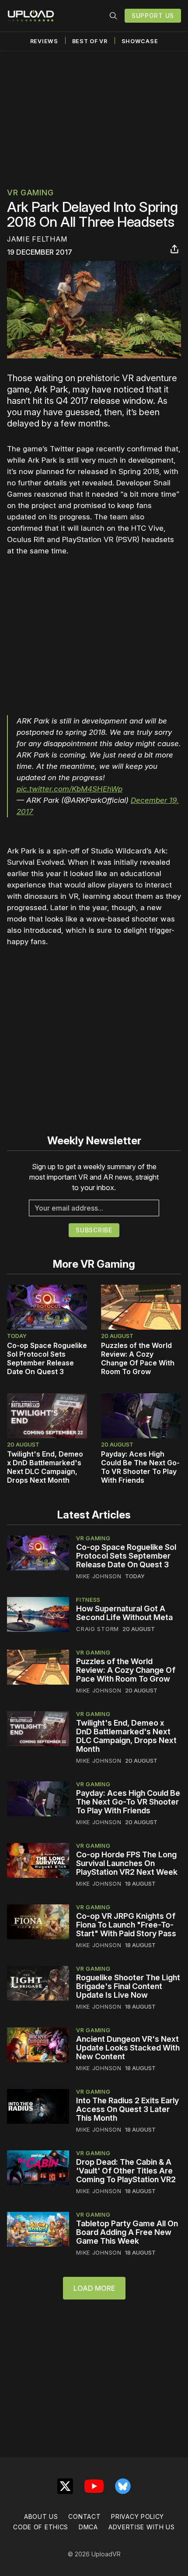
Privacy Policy (138, 2516)
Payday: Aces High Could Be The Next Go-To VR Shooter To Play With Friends (140, 1467)
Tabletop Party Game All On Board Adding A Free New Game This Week (127, 2232)
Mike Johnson (99, 1576)
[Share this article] (174, 249)
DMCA (88, 2527)
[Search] (113, 16)
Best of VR (90, 41)
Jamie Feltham (37, 239)
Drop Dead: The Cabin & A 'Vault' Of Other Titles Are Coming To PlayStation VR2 (126, 2171)
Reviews (44, 41)
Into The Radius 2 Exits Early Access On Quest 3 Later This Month (127, 2109)
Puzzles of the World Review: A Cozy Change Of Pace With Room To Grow (138, 1358)
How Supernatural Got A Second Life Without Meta (124, 1613)
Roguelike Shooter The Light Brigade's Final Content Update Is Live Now (128, 1986)
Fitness (88, 1600)
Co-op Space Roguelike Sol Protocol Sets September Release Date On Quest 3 (47, 1358)
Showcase (140, 41)
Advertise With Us (142, 2527)
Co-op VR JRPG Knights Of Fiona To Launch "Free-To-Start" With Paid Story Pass (126, 1925)
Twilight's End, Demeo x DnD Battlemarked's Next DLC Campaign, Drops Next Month (45, 1467)
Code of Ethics (41, 2527)
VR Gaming (30, 193)
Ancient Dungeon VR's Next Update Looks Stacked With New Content (128, 2048)
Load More (94, 2288)
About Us (41, 2516)
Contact (84, 2516)
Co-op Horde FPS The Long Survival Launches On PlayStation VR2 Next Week (127, 1863)
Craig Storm (97, 1629)
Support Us (153, 15)
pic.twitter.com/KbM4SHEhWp (70, 789)
